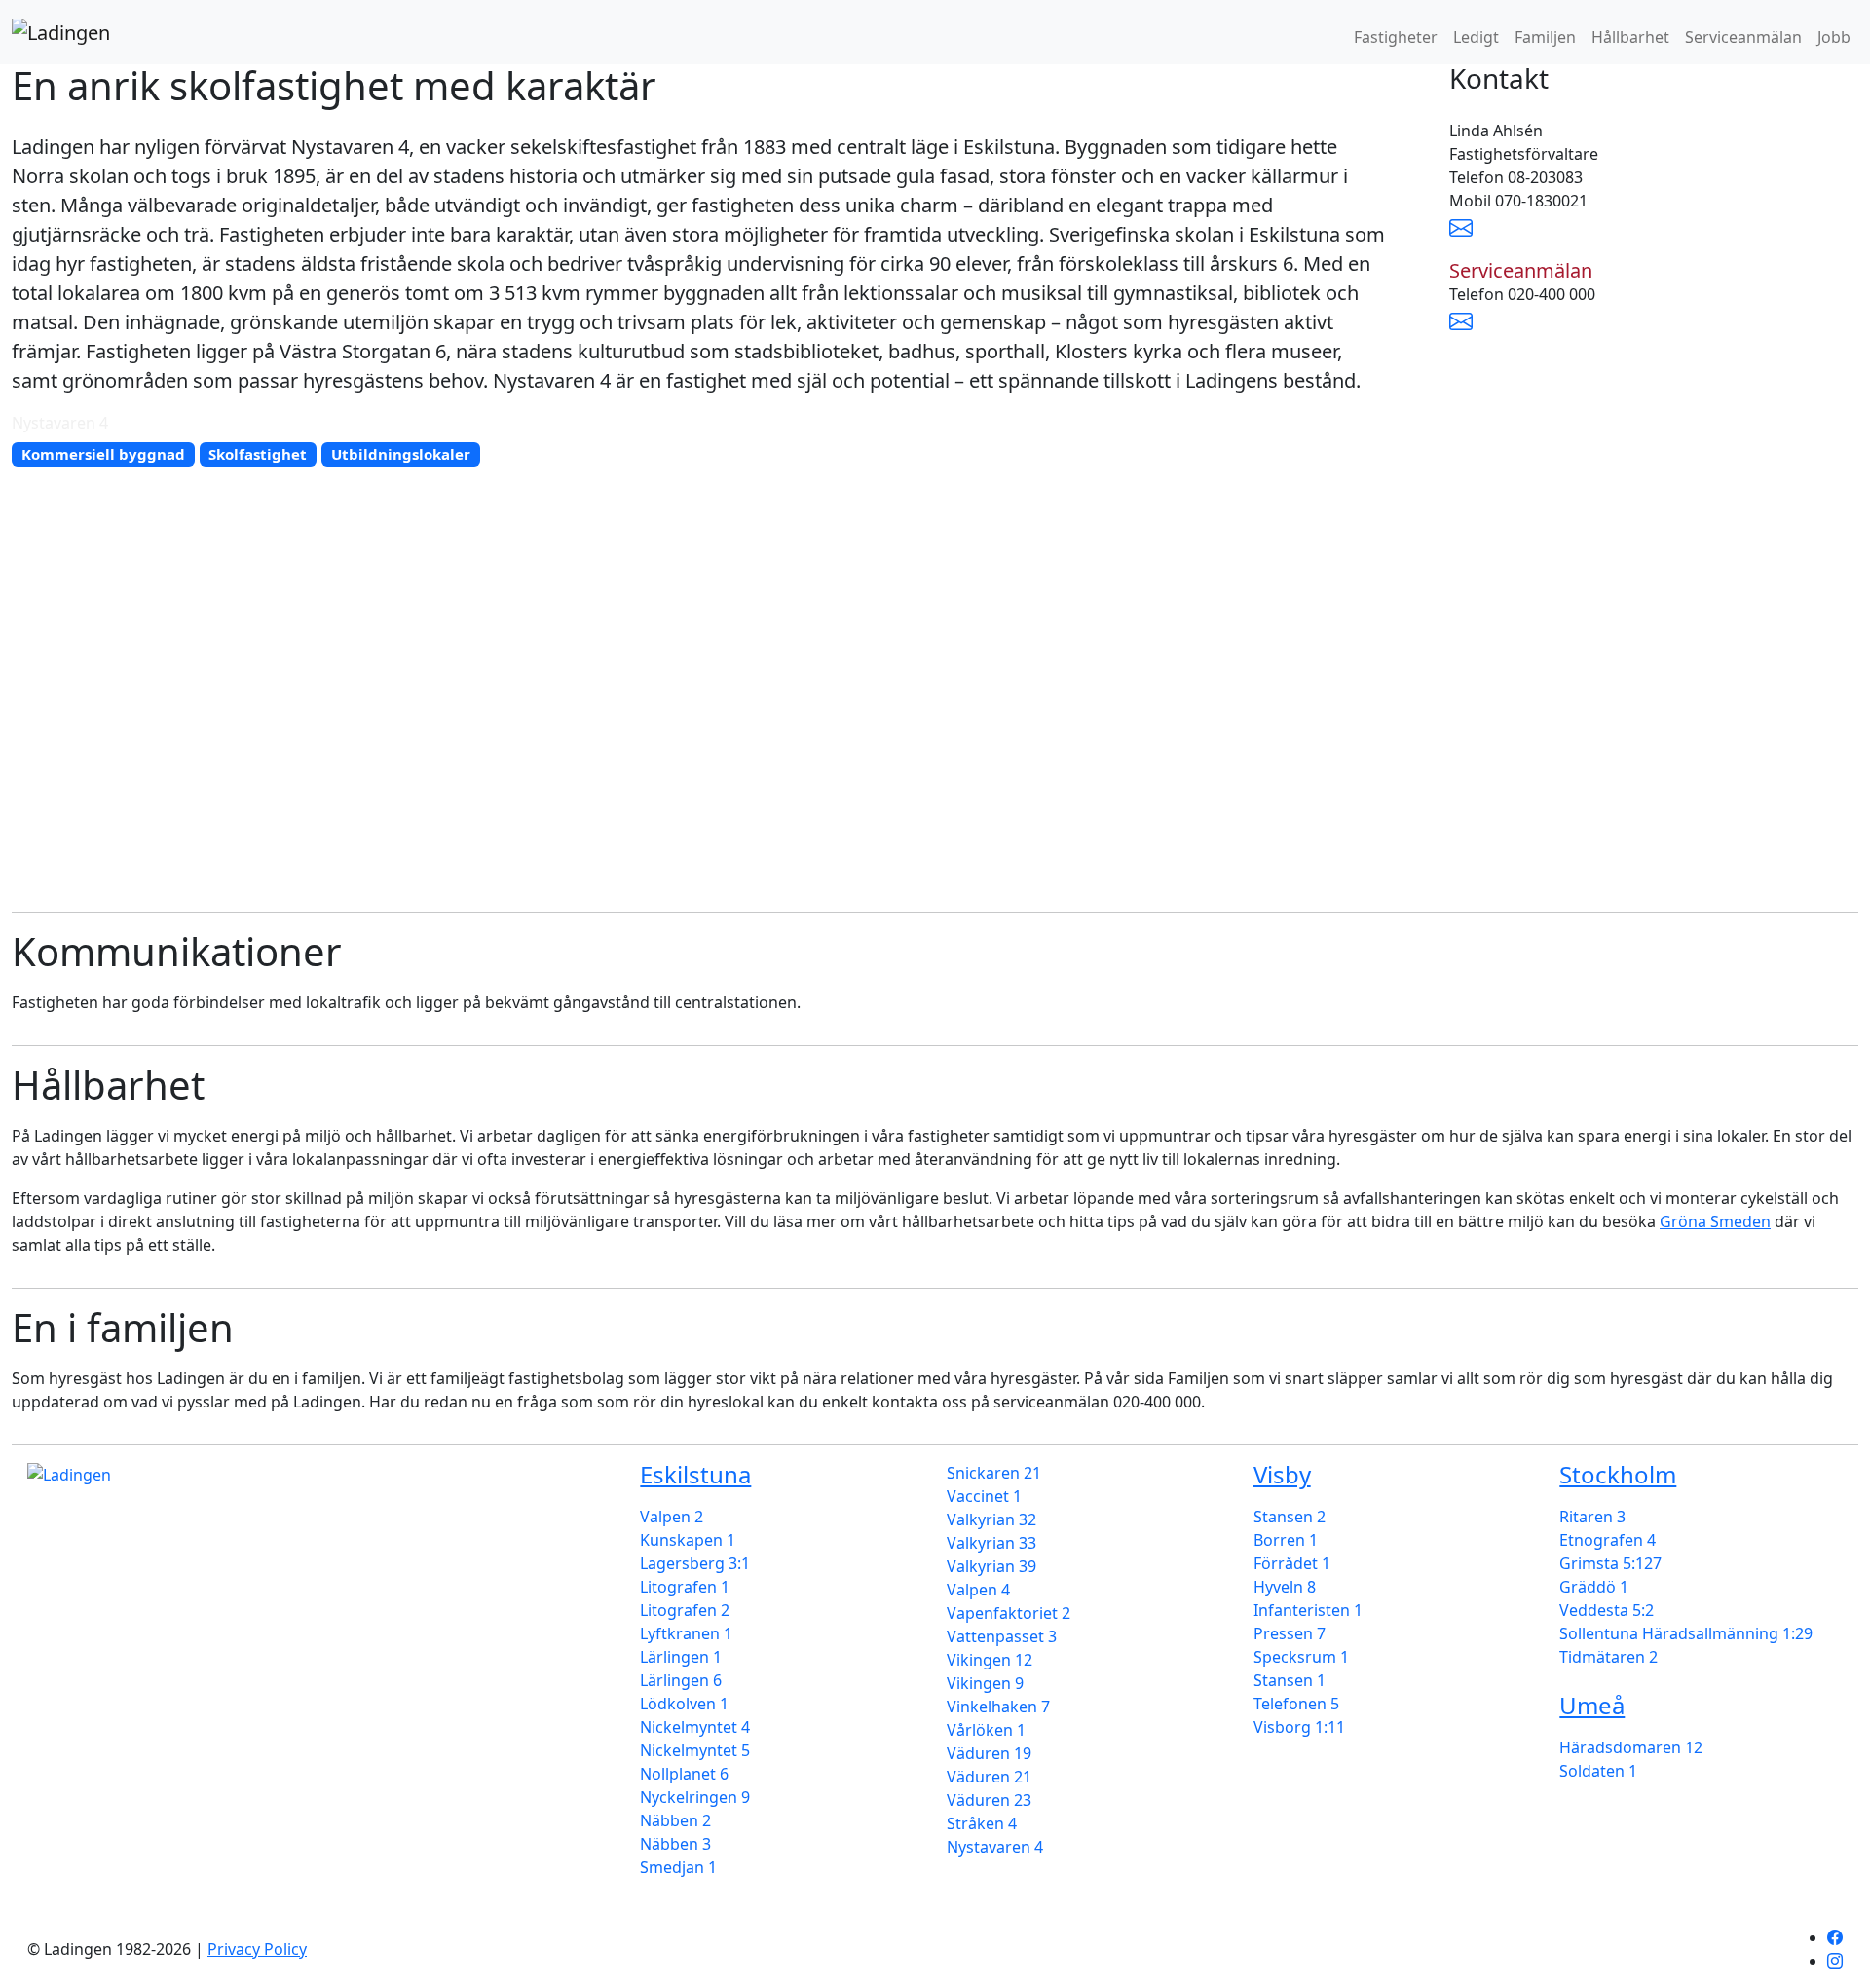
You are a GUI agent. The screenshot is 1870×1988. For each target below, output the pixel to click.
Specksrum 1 (1301, 1657)
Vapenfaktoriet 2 (1009, 1613)
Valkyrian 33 (991, 1543)
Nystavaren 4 (995, 1847)
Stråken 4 (982, 1823)
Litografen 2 (685, 1610)
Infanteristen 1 (1308, 1610)
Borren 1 (1286, 1540)
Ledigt (1476, 37)
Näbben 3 (675, 1844)
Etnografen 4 (1608, 1540)
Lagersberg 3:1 (695, 1563)
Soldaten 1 (1598, 1771)
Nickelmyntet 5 (695, 1750)
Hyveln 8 (1285, 1587)
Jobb (1834, 37)
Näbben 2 (675, 1820)
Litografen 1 (685, 1587)
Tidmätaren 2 (1608, 1657)
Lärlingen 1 (681, 1657)
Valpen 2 (672, 1517)
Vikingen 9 (985, 1683)
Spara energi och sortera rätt (135, 1747)
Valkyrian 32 (991, 1519)
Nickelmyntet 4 (695, 1727)
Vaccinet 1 (984, 1496)
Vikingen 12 (990, 1660)
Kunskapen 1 (688, 1540)
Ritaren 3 (1592, 1517)
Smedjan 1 (678, 1867)
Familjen (1545, 37)
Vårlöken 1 (986, 1730)
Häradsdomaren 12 (1631, 1747)
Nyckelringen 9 (695, 1797)
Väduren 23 (989, 1800)
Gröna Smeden (1715, 1221)
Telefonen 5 (1296, 1704)
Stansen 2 (1290, 1517)
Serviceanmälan (1743, 37)
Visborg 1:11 (1299, 1727)
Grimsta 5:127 (1610, 1563)
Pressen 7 (1290, 1633)
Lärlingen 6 (681, 1680)
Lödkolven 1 (684, 1704)
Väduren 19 (989, 1753)
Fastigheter (1396, 37)
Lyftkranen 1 (686, 1633)
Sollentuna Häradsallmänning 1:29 (1686, 1633)
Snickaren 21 (994, 1473)
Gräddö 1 (1594, 1587)
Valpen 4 (978, 1590)
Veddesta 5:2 (1607, 1610)
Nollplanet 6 (684, 1774)
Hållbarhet (1630, 37)
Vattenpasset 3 (1002, 1636)
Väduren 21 (989, 1777)
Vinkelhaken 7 (998, 1707)
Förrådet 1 (1292, 1563)
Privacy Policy (257, 1949)
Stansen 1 (1290, 1680)
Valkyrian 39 (991, 1566)
